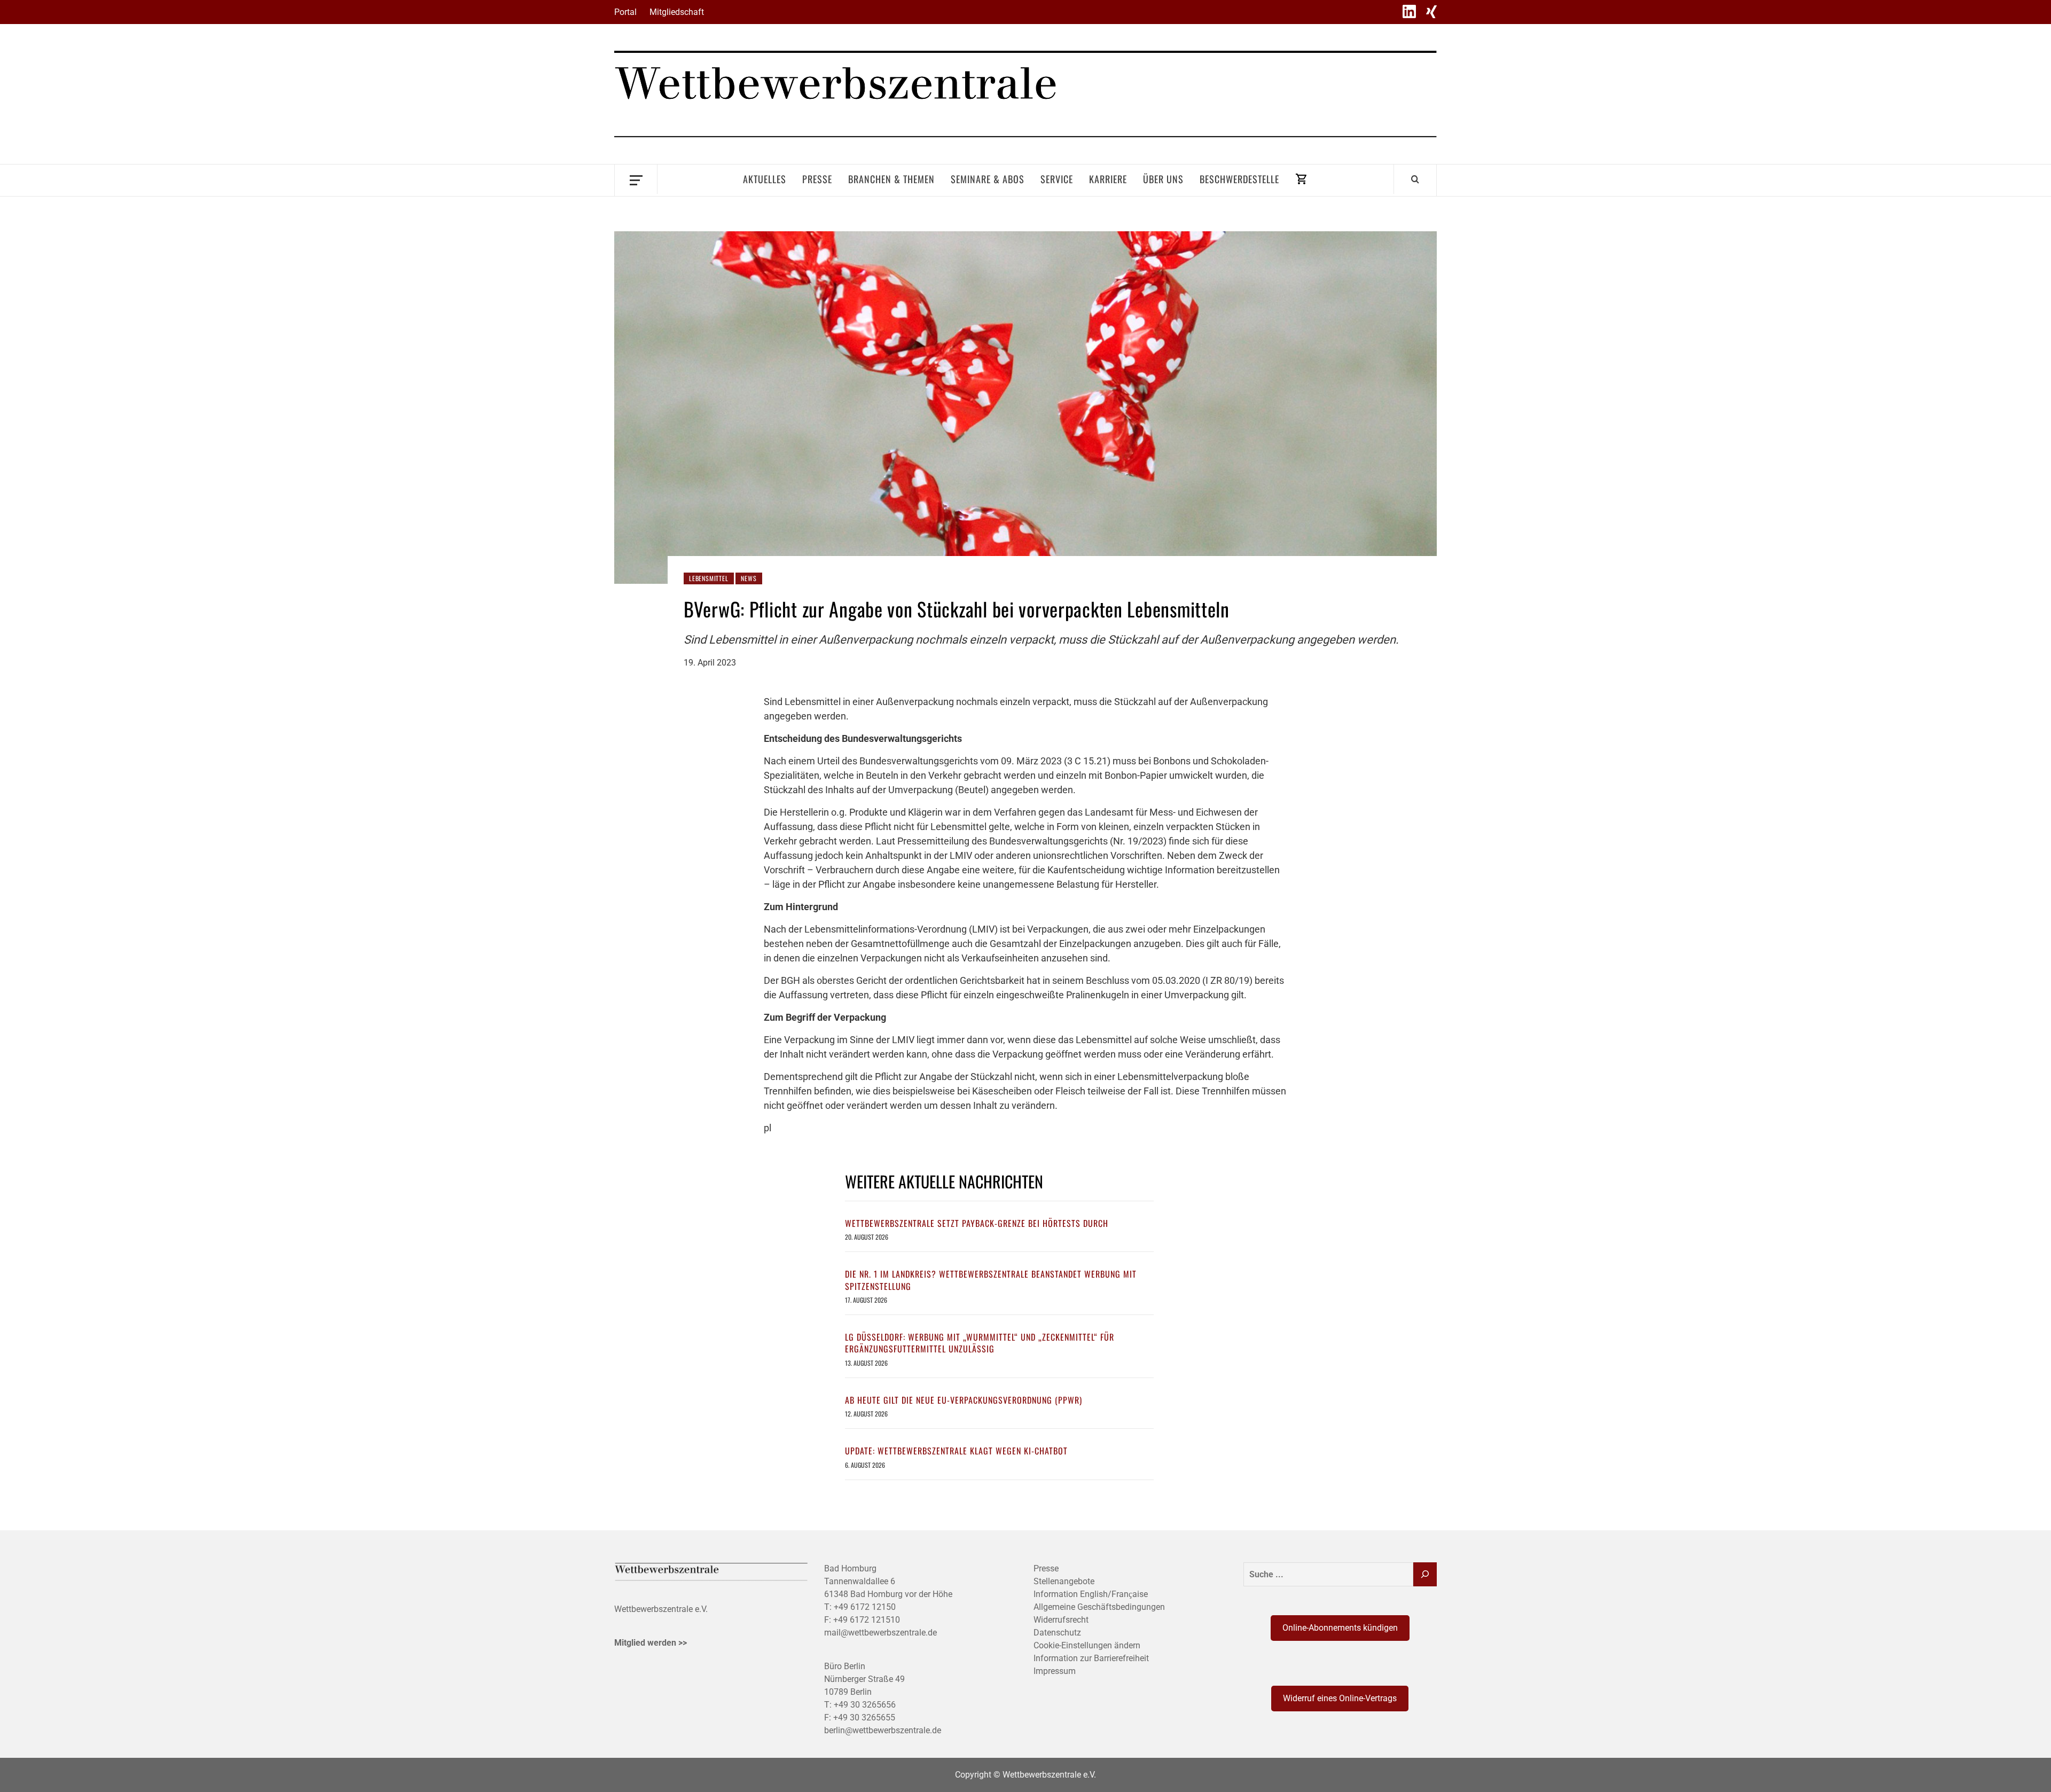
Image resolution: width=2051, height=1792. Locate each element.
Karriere (1108, 179)
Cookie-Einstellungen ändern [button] (1087, 1645)
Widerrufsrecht (1061, 1620)
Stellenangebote (1064, 1581)
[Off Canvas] (636, 179)
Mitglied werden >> (651, 1643)
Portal (625, 12)
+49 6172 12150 (865, 1607)
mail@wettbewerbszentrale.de (880, 1633)
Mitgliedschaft (677, 12)
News (749, 578)
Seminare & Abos (988, 179)
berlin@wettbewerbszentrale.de (883, 1730)
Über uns (1163, 179)
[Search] (1415, 179)
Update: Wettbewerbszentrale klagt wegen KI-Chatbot (956, 1451)
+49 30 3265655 (864, 1717)
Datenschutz (1057, 1633)
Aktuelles (765, 179)
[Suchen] (1425, 1574)
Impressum (1055, 1671)
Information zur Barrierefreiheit (1091, 1658)
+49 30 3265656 (865, 1705)
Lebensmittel (709, 578)
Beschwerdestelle (1239, 179)
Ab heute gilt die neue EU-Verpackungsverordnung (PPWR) (964, 1400)
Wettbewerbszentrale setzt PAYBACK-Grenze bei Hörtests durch (977, 1223)
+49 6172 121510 (867, 1620)
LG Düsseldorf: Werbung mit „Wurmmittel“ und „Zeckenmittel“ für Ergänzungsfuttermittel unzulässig (980, 1343)
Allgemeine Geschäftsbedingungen (1099, 1607)
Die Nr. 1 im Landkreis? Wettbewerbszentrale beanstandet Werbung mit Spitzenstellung (991, 1280)
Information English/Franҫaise (1091, 1594)
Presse (817, 179)
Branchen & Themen (891, 179)
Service (1057, 179)
